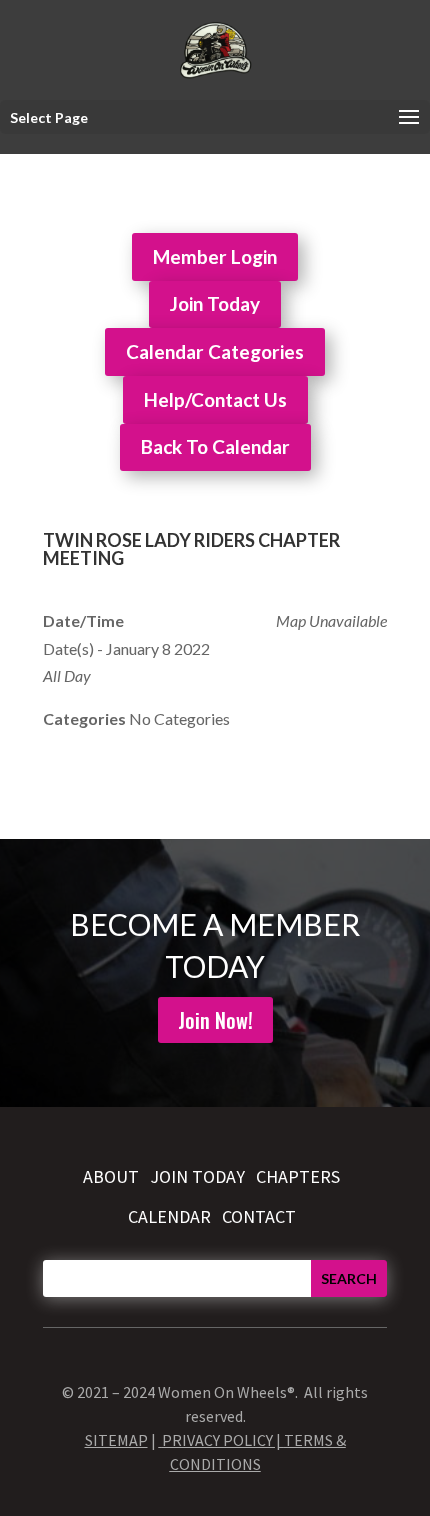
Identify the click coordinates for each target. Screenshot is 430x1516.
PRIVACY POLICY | (223, 1440)
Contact (259, 1216)
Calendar (169, 1216)
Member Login (215, 256)
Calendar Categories (215, 351)
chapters (298, 1176)
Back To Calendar (215, 446)
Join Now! (215, 1020)
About (111, 1176)
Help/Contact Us (215, 399)
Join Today (215, 303)
